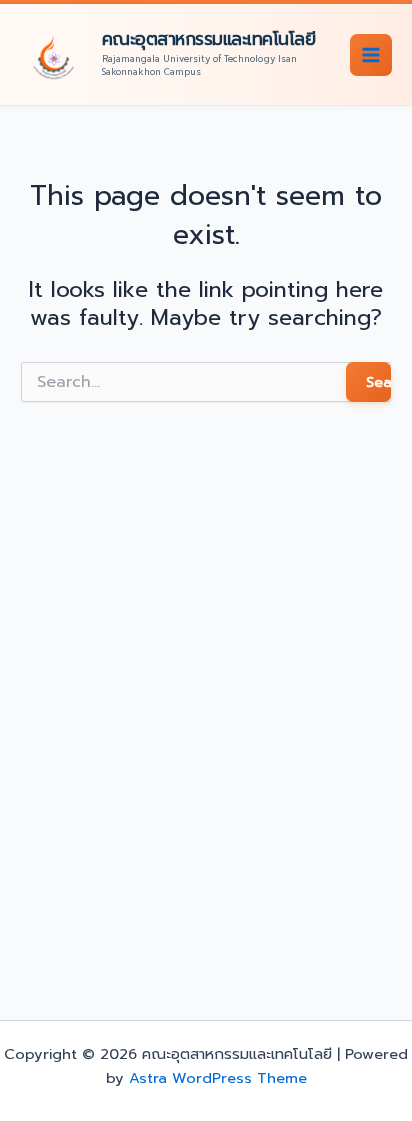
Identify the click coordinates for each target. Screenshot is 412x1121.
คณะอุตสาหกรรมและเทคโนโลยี (209, 39)
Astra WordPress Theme (218, 1078)
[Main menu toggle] (371, 55)
